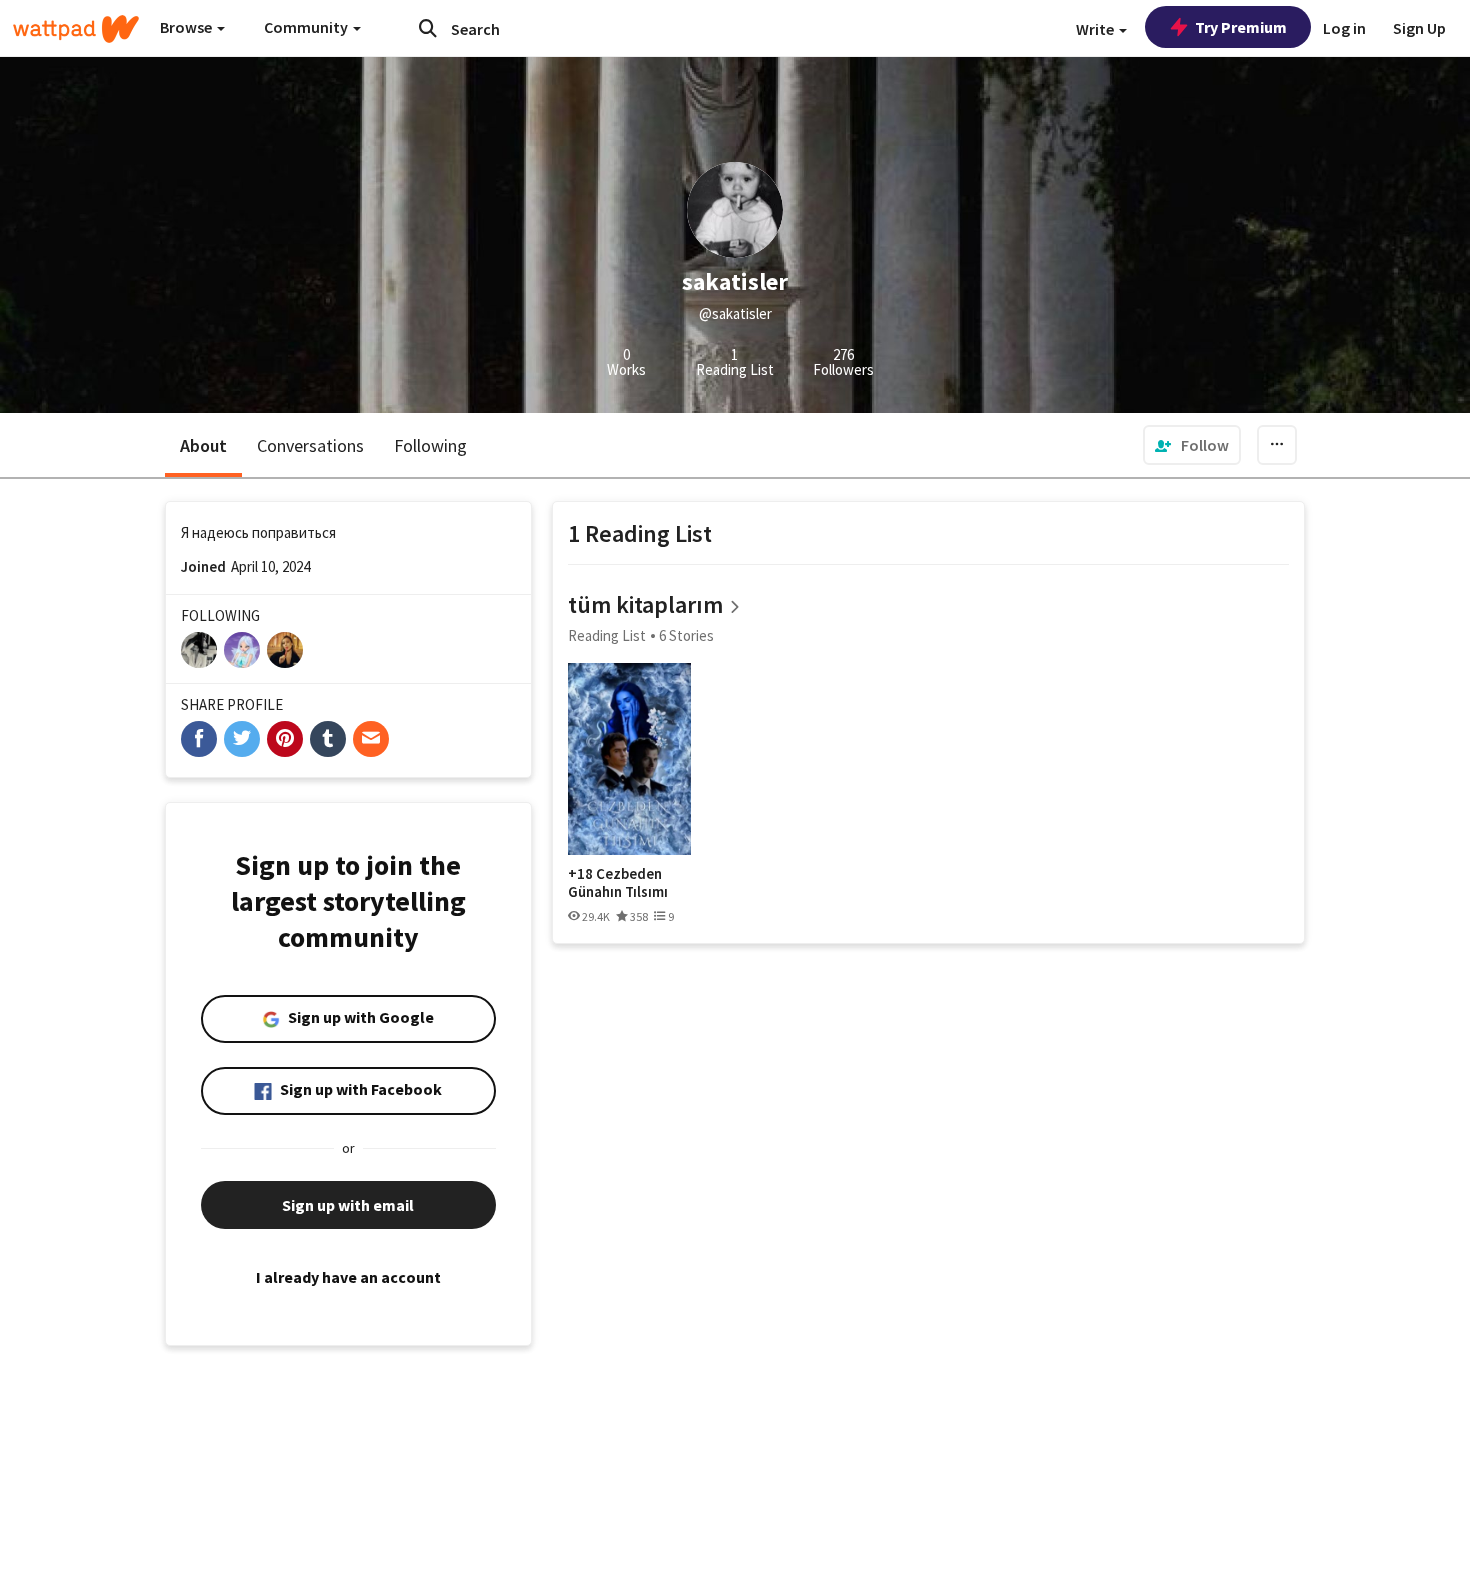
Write (1096, 29)
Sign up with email (348, 1205)
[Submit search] (428, 28)
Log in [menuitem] (1344, 28)
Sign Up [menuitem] (1419, 28)
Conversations (310, 445)
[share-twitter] (242, 739)
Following (430, 445)
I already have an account (348, 1277)
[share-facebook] (199, 739)
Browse (187, 27)
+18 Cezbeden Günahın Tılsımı (618, 882)
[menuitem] (1192, 445)
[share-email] (371, 739)
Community (307, 27)
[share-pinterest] (285, 739)
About (203, 445)
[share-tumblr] (328, 739)
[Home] (76, 29)
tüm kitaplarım (645, 604)
